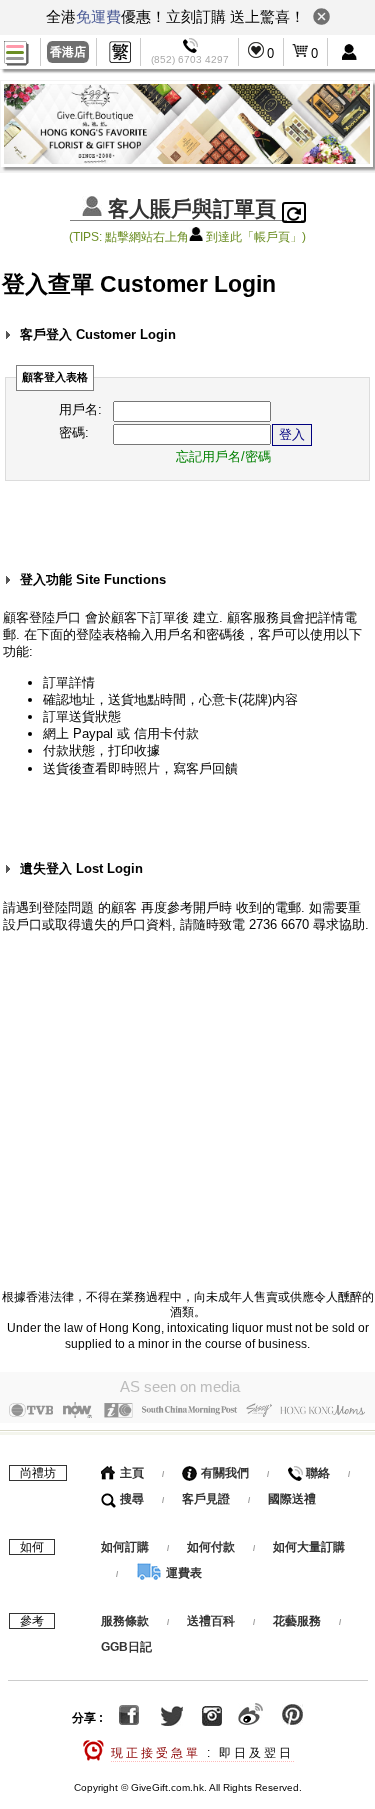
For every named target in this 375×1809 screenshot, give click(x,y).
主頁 (130, 1473)
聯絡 (316, 1473)
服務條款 (125, 1621)
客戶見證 (206, 1499)
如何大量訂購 (309, 1547)
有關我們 (223, 1473)
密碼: (74, 432)
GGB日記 (126, 1647)
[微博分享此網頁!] (250, 1718)
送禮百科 (211, 1621)
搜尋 (130, 1499)
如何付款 (212, 1547)
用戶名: (80, 409)
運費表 (182, 1573)
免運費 (98, 16)
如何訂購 (125, 1547)
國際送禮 (292, 1499)
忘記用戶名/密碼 (223, 456)
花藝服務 (297, 1621)
